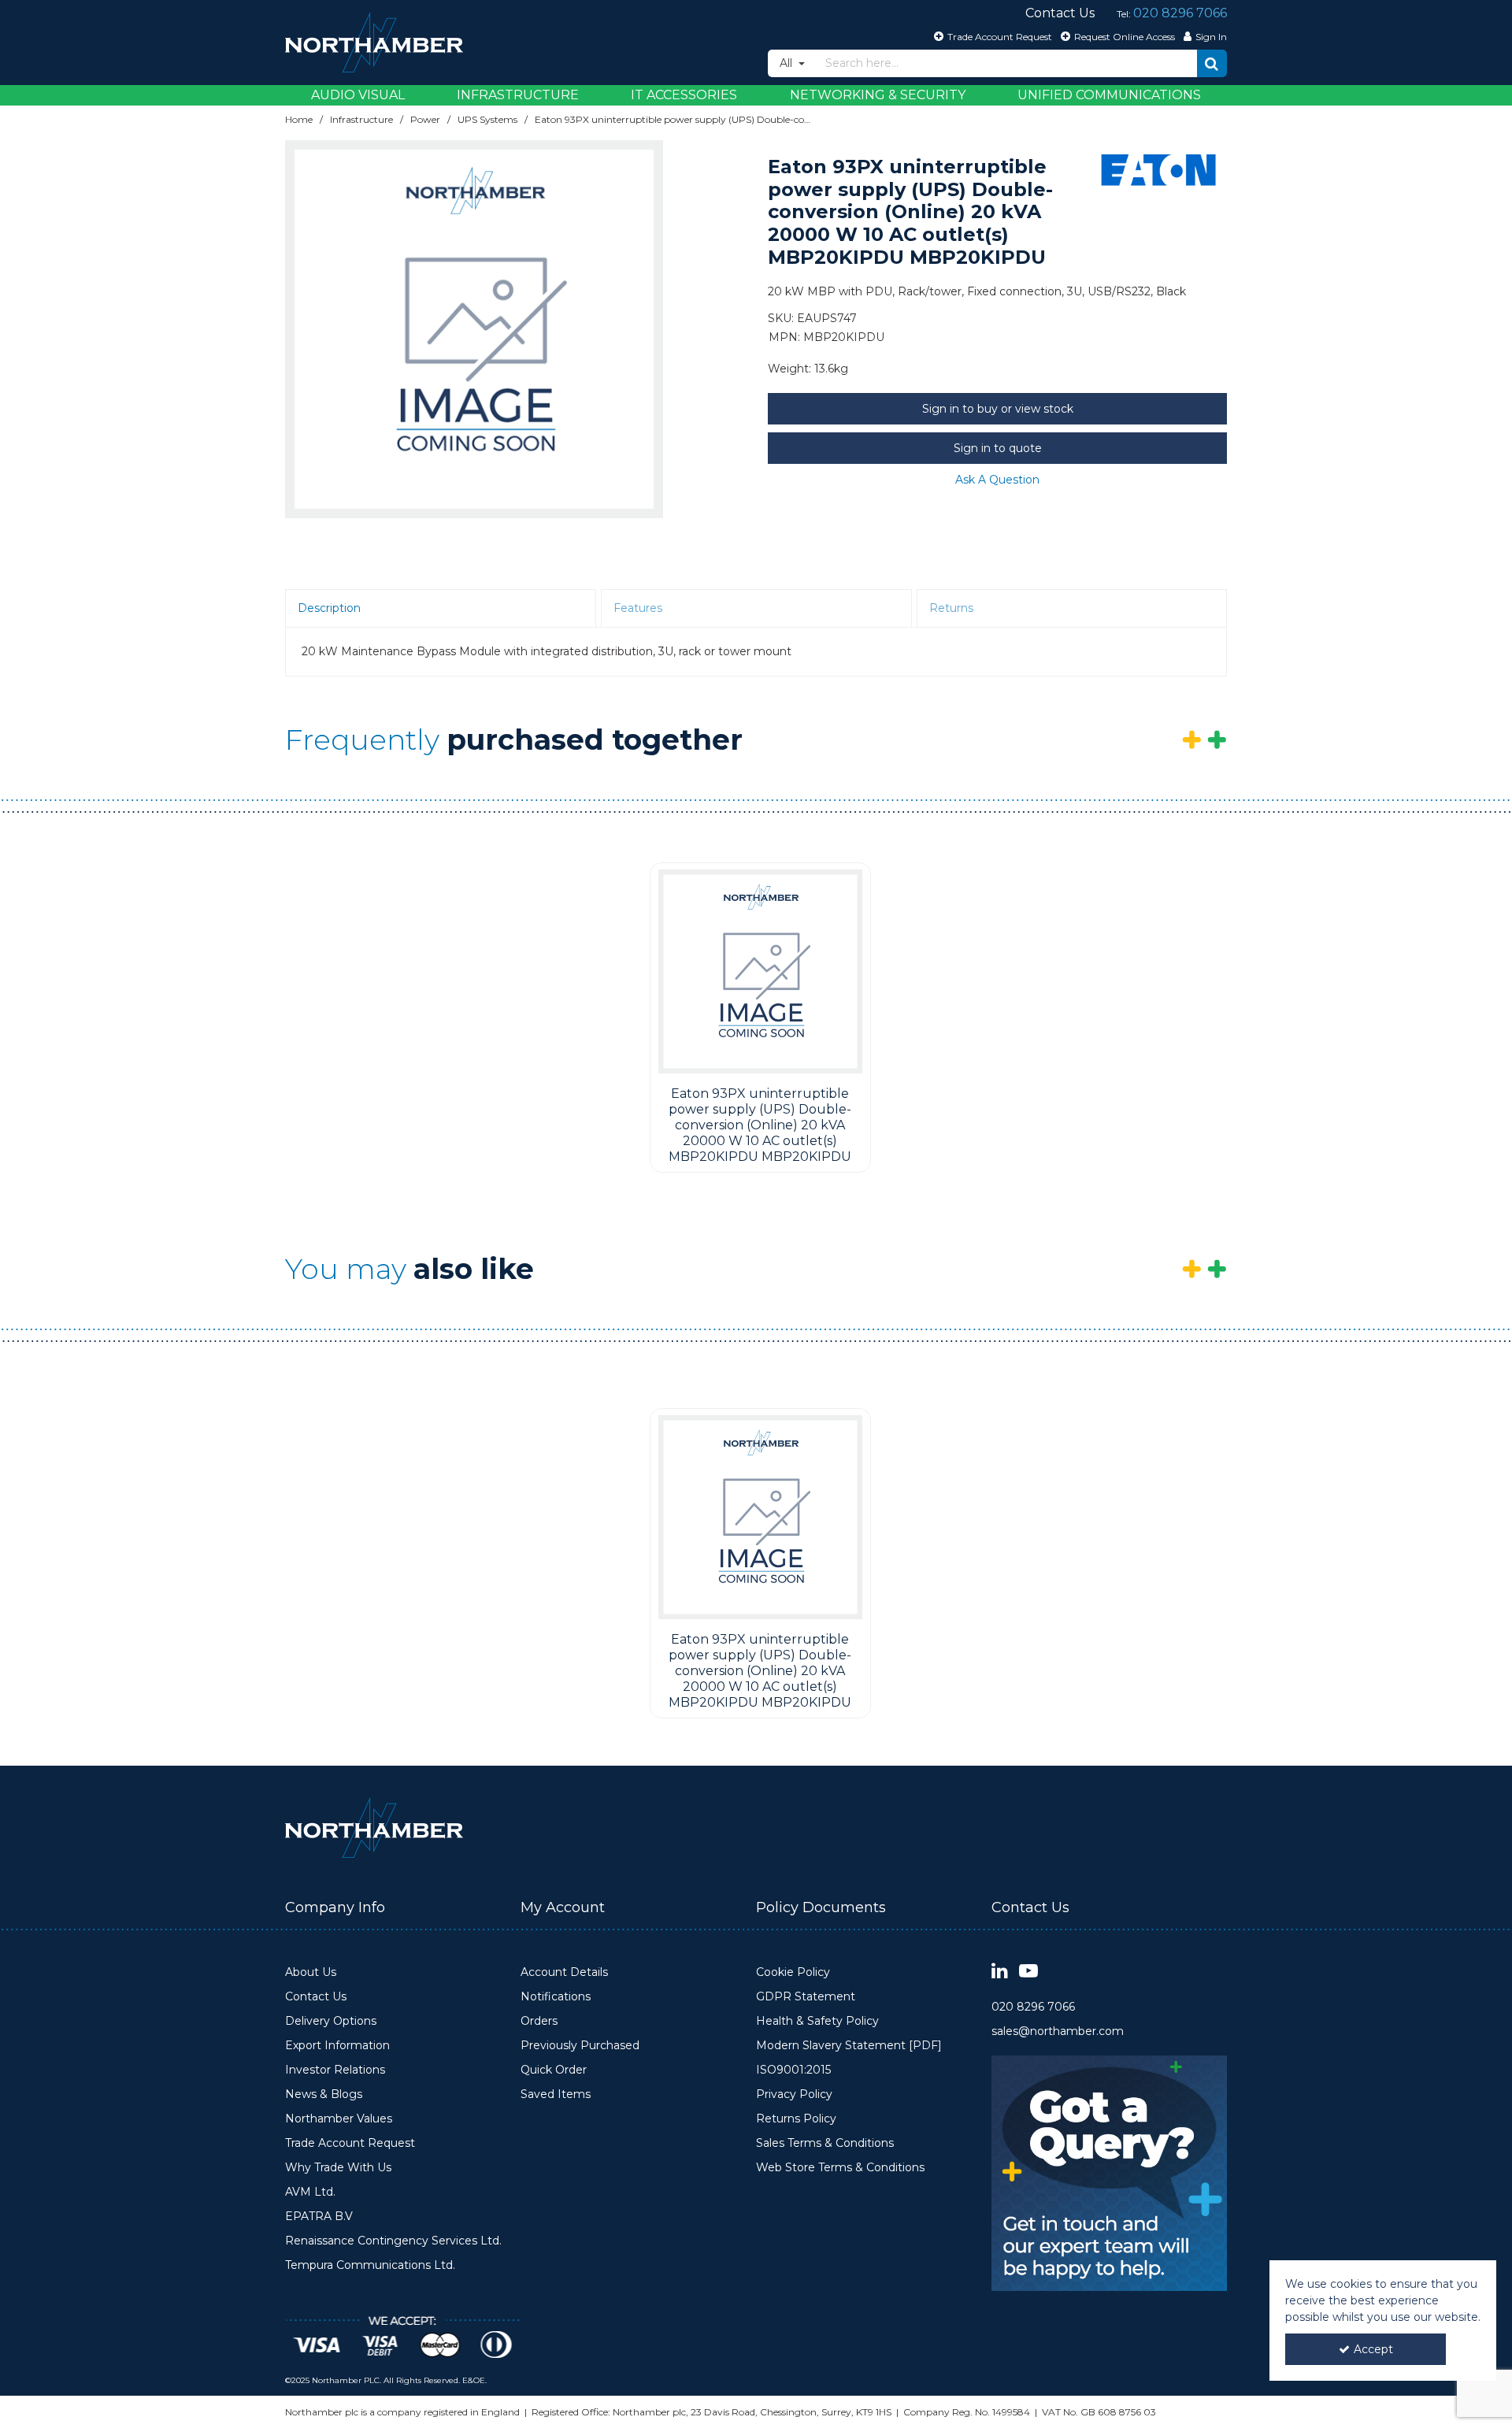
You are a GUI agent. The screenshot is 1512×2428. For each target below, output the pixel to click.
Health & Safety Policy (817, 2021)
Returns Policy (796, 2119)
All (787, 63)
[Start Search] (1212, 63)
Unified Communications (1109, 95)
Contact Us (316, 1997)
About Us (311, 1972)
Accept (1373, 2349)
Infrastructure (518, 95)
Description (329, 608)
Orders (539, 2021)
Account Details (564, 1972)
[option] (474, 329)
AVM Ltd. (310, 2192)
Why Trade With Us (338, 2168)
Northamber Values (339, 2119)
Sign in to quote (998, 448)
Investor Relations (335, 2070)
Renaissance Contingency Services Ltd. (393, 2241)
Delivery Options (331, 2021)
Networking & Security (878, 95)
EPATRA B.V (319, 2217)
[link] (1000, 1972)
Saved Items (556, 2094)
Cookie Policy (793, 1972)
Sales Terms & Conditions (825, 2143)
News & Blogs (324, 2094)
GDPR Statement (806, 1997)
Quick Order (554, 2070)
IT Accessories (684, 95)
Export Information (337, 2046)
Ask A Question (997, 480)
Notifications (556, 1997)
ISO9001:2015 (793, 2070)
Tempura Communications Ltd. (370, 2265)
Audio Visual (358, 95)
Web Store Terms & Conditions (840, 2168)
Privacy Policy (794, 2094)
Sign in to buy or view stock (998, 409)
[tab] (441, 609)
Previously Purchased (580, 2046)
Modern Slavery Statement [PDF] (849, 2046)
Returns (951, 608)
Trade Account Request (350, 2143)
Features (638, 608)
